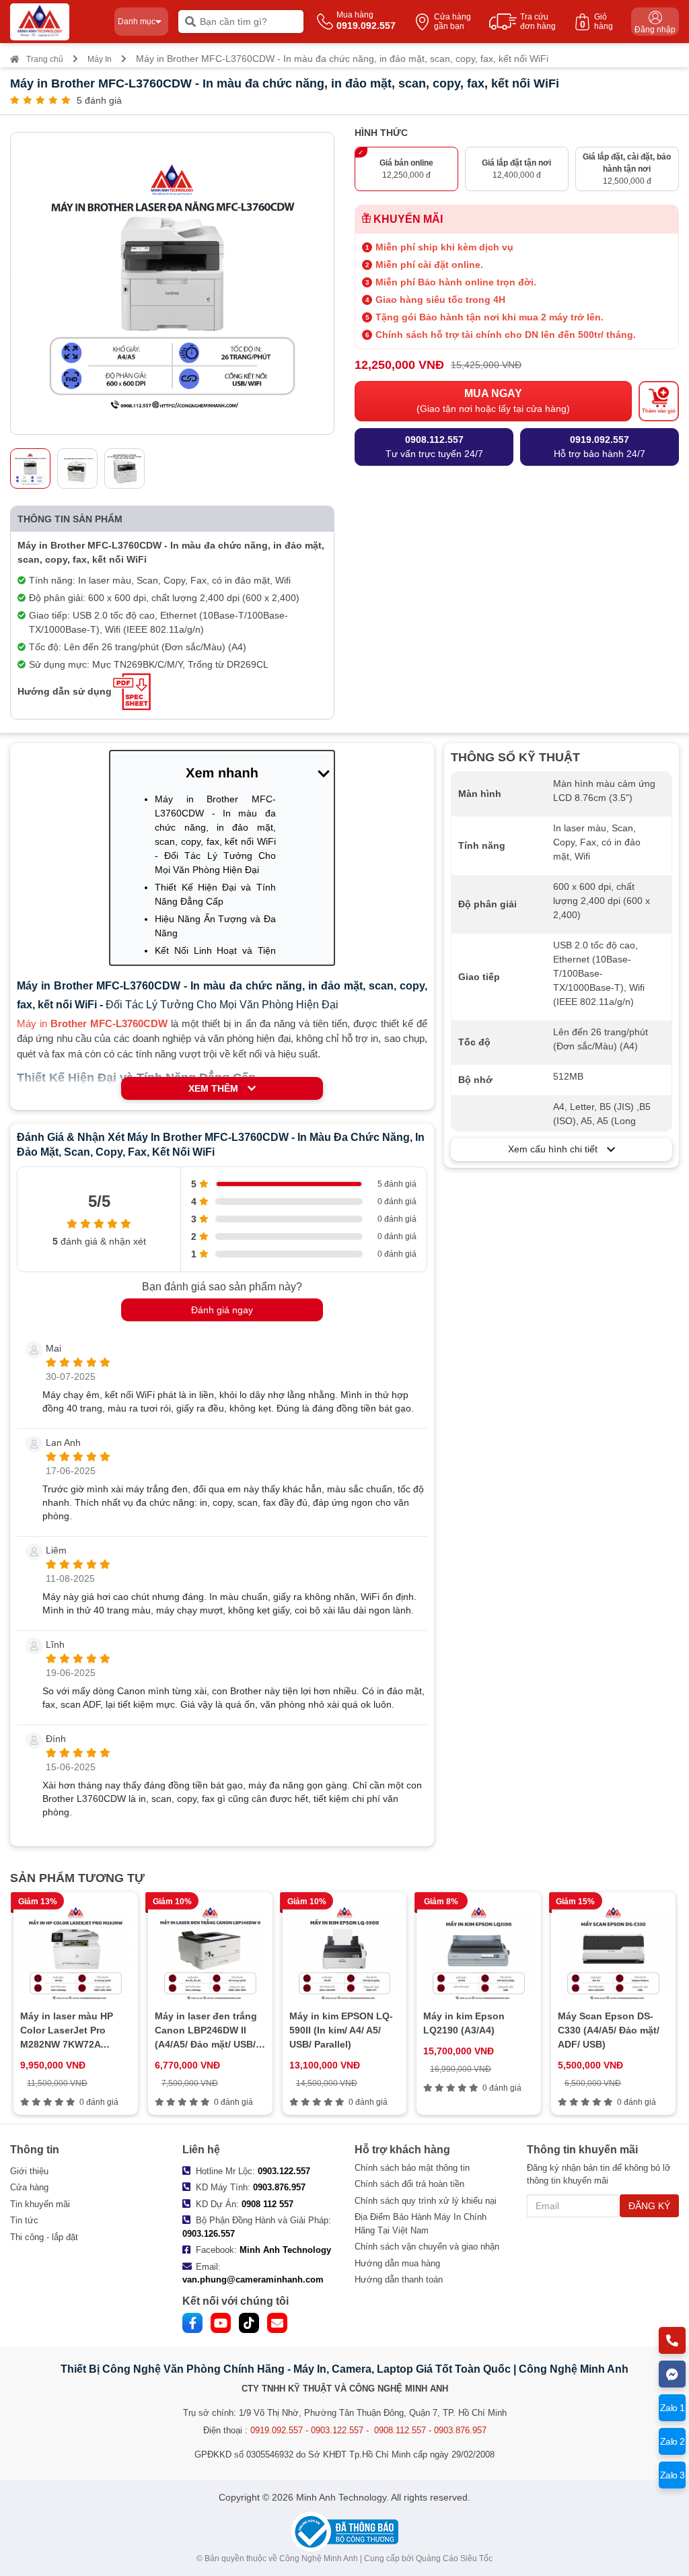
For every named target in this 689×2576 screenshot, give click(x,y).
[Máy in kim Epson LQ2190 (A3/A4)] (479, 1953)
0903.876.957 (279, 2187)
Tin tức (24, 2220)
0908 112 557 (267, 2204)
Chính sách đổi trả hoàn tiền (409, 2184)
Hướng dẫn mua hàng (397, 2263)
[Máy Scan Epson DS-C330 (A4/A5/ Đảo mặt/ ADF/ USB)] (613, 1953)
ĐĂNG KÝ (649, 2206)
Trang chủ (45, 59)
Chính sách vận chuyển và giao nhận (427, 2247)
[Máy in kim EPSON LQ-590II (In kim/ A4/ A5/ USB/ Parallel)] (345, 1953)
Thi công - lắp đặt (44, 2237)
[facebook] (192, 2323)
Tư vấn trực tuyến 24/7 (434, 447)
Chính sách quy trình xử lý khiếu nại (426, 2201)
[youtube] (221, 2323)
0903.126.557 (209, 2234)
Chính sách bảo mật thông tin (412, 2168)
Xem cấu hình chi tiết (557, 1149)
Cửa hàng (29, 2187)
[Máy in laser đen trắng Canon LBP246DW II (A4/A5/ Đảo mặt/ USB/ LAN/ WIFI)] (210, 1953)
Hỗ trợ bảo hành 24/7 (600, 447)
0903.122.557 (284, 2171)
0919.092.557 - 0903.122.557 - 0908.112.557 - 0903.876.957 (368, 2430)
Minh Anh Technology (285, 2250)
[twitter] (249, 2323)
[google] (277, 2323)
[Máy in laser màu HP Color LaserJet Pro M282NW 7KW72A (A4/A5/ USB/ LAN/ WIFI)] (76, 1953)
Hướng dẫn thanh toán (399, 2279)
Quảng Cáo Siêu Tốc (454, 2558)
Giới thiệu (29, 2171)
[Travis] (57, 22)
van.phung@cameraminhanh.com (253, 2279)
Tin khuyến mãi (40, 2204)
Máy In (100, 59)
